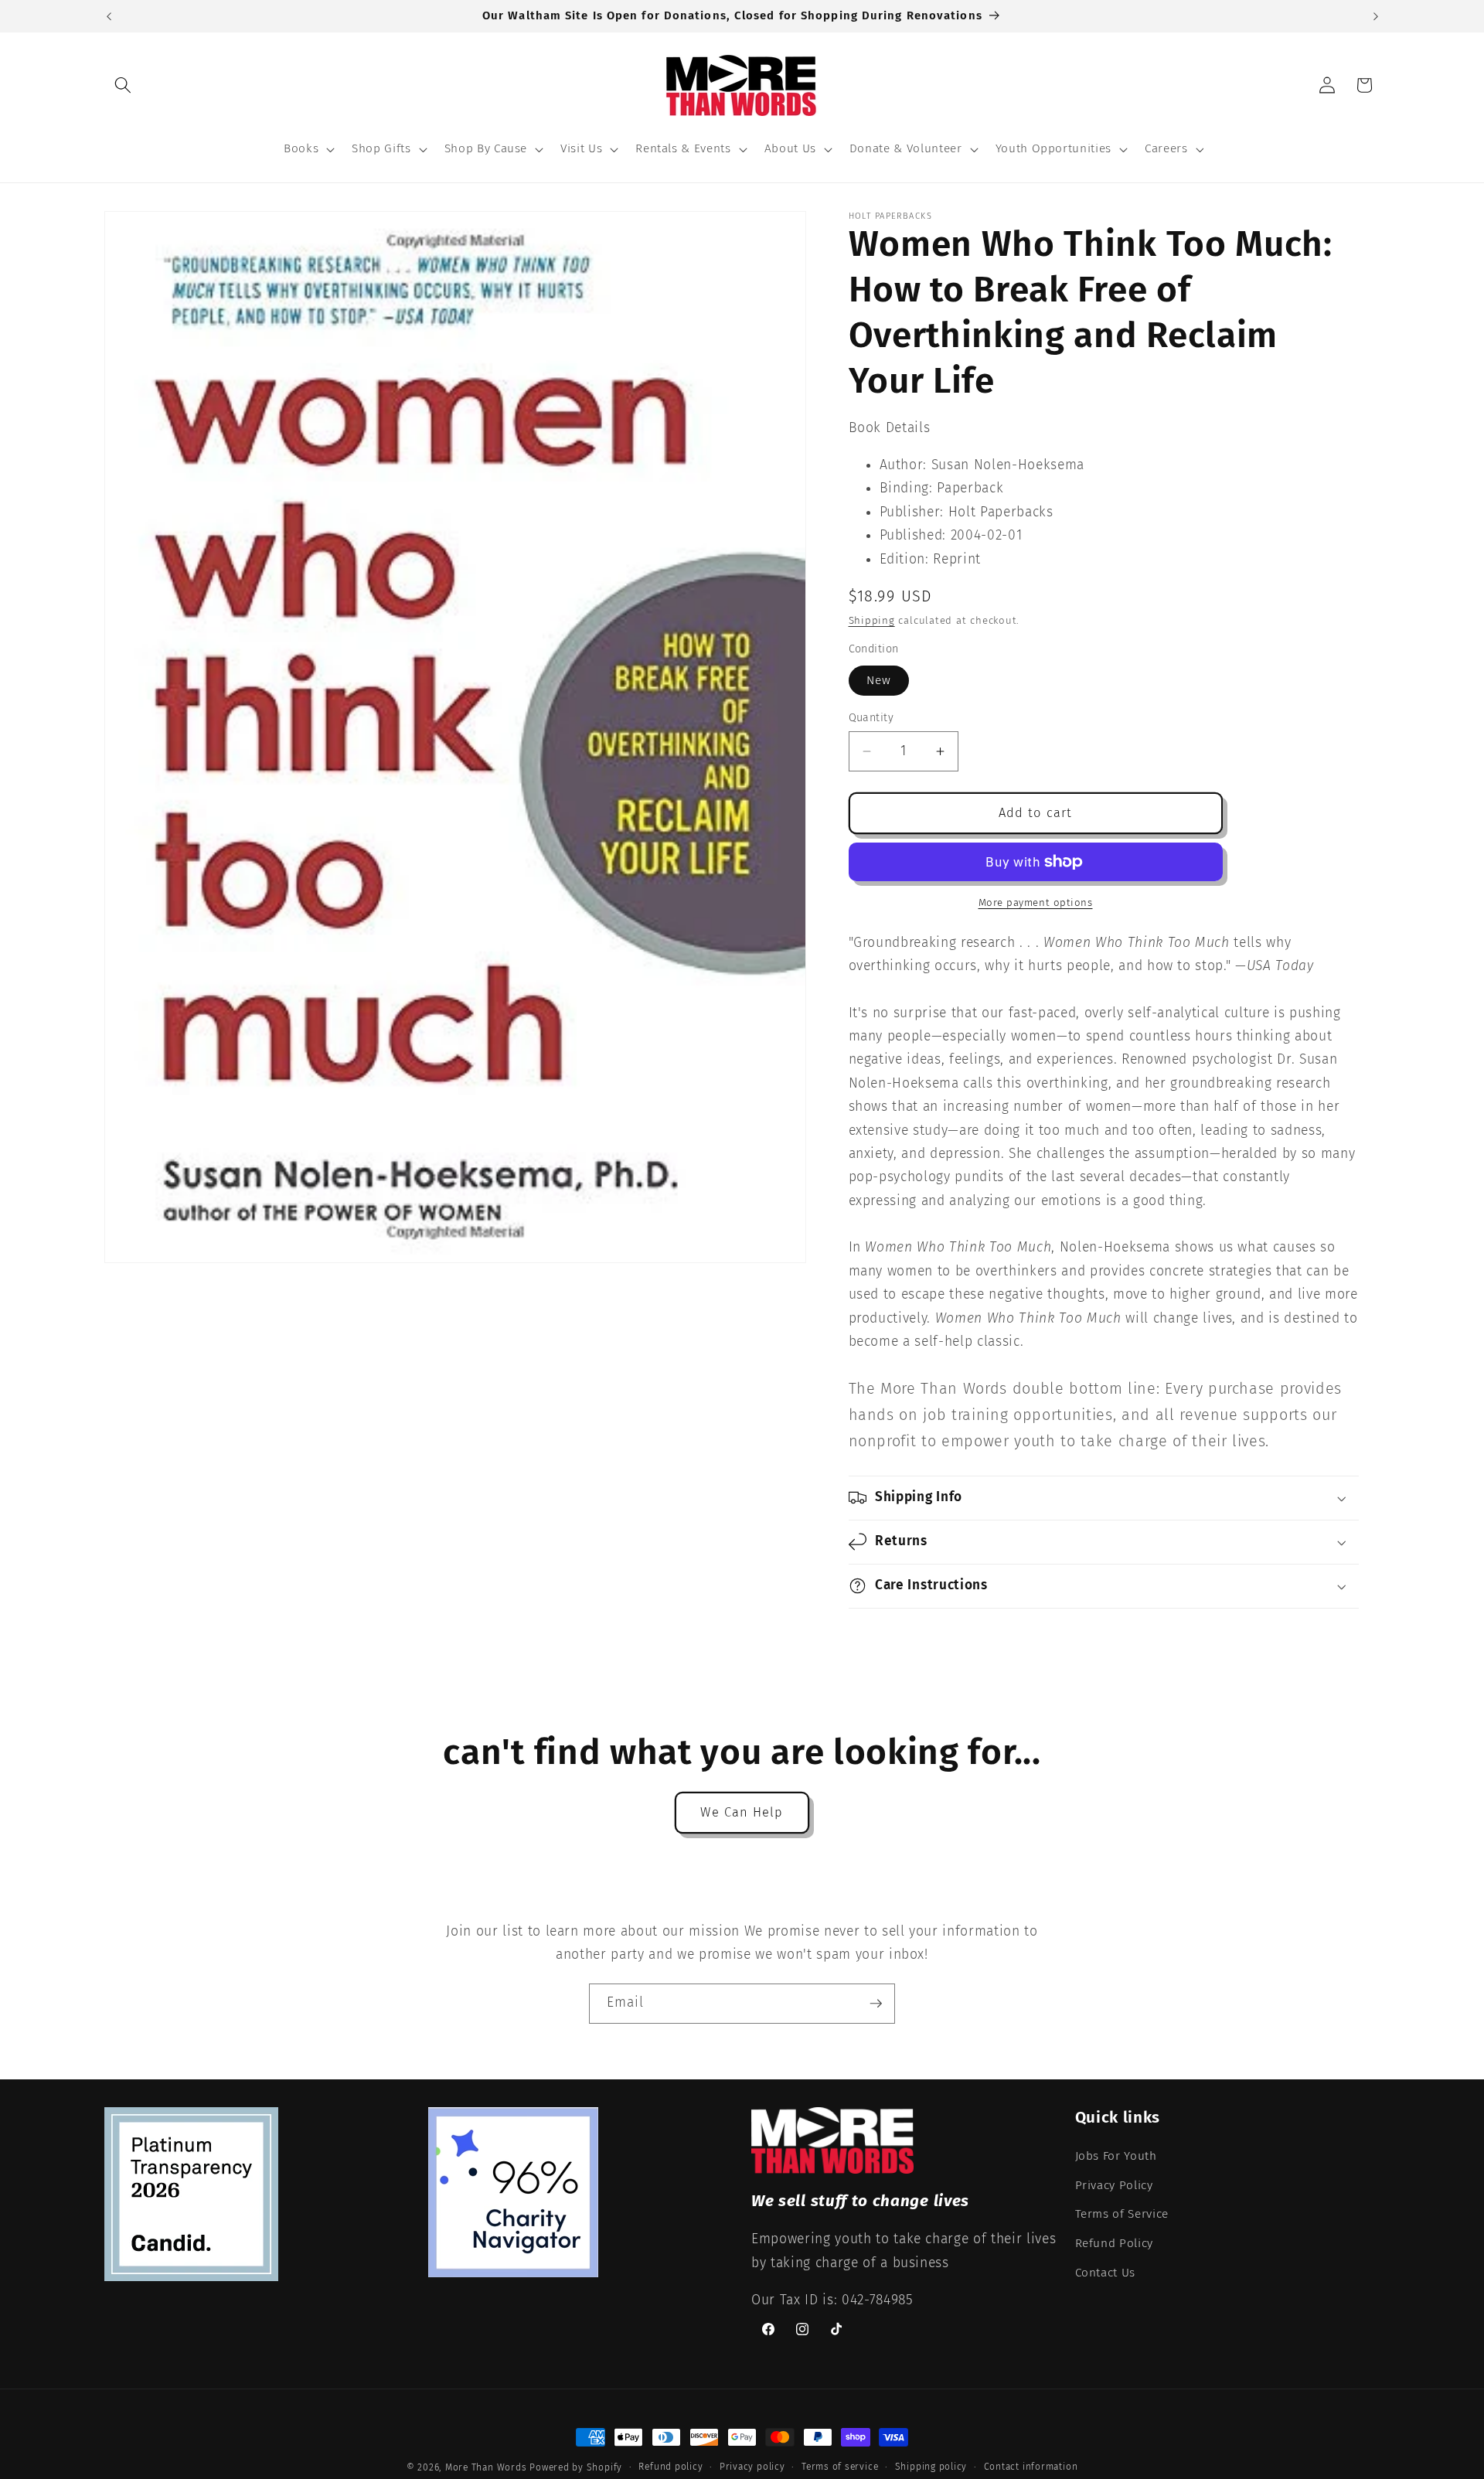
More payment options (1036, 902)
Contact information (1031, 2467)
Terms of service (840, 2467)
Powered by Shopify (576, 2467)
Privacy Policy (1114, 2185)
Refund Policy (1115, 2243)
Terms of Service (1122, 2215)
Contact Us (1106, 2273)
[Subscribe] (876, 2004)
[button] (123, 85)
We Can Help (742, 1812)
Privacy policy (752, 2467)
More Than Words (487, 2467)
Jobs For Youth (1116, 2156)
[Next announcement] (1376, 16)
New (879, 680)
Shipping (872, 620)
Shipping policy (931, 2467)
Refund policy (671, 2467)
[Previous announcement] (109, 16)
